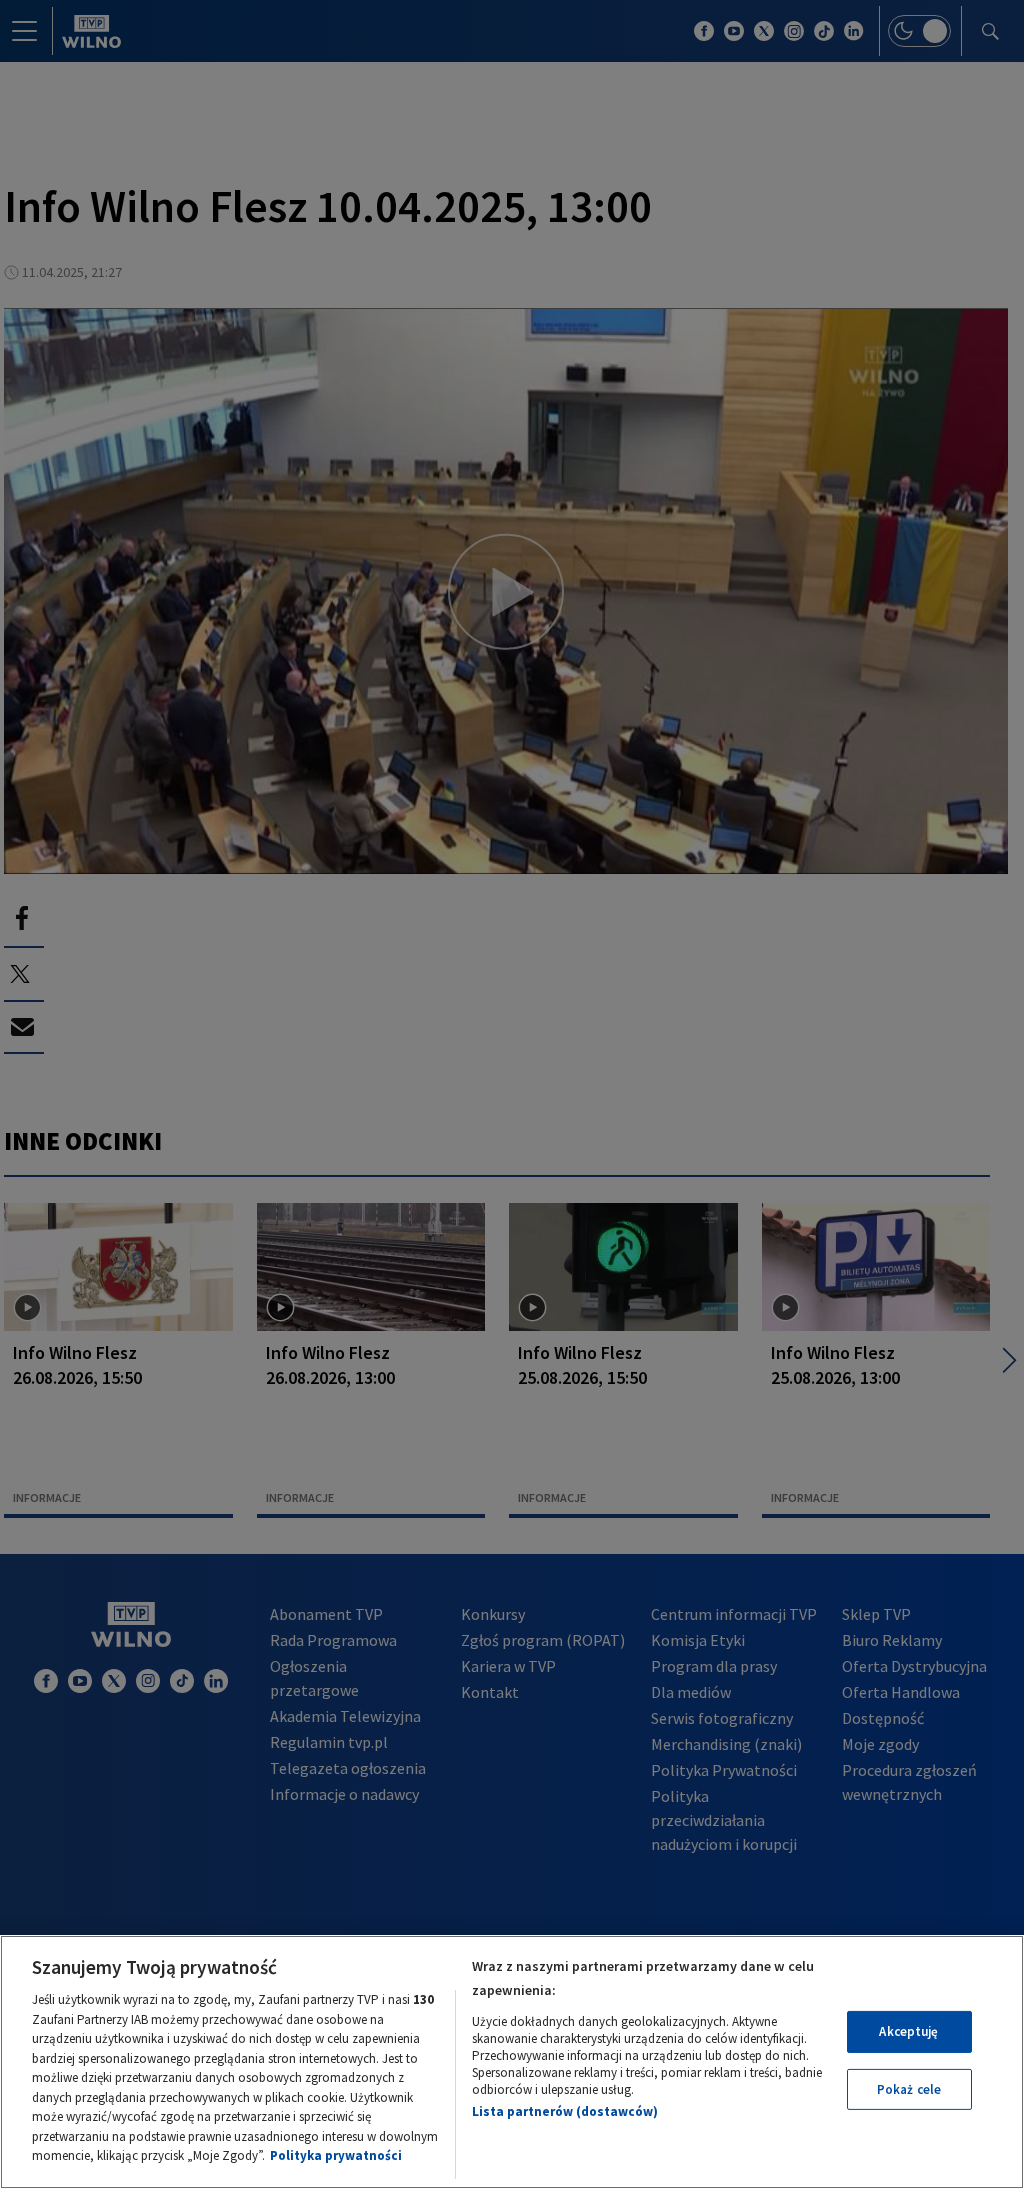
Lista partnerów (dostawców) (565, 2111)
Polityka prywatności (336, 2155)
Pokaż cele (909, 2089)
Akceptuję (908, 2031)
